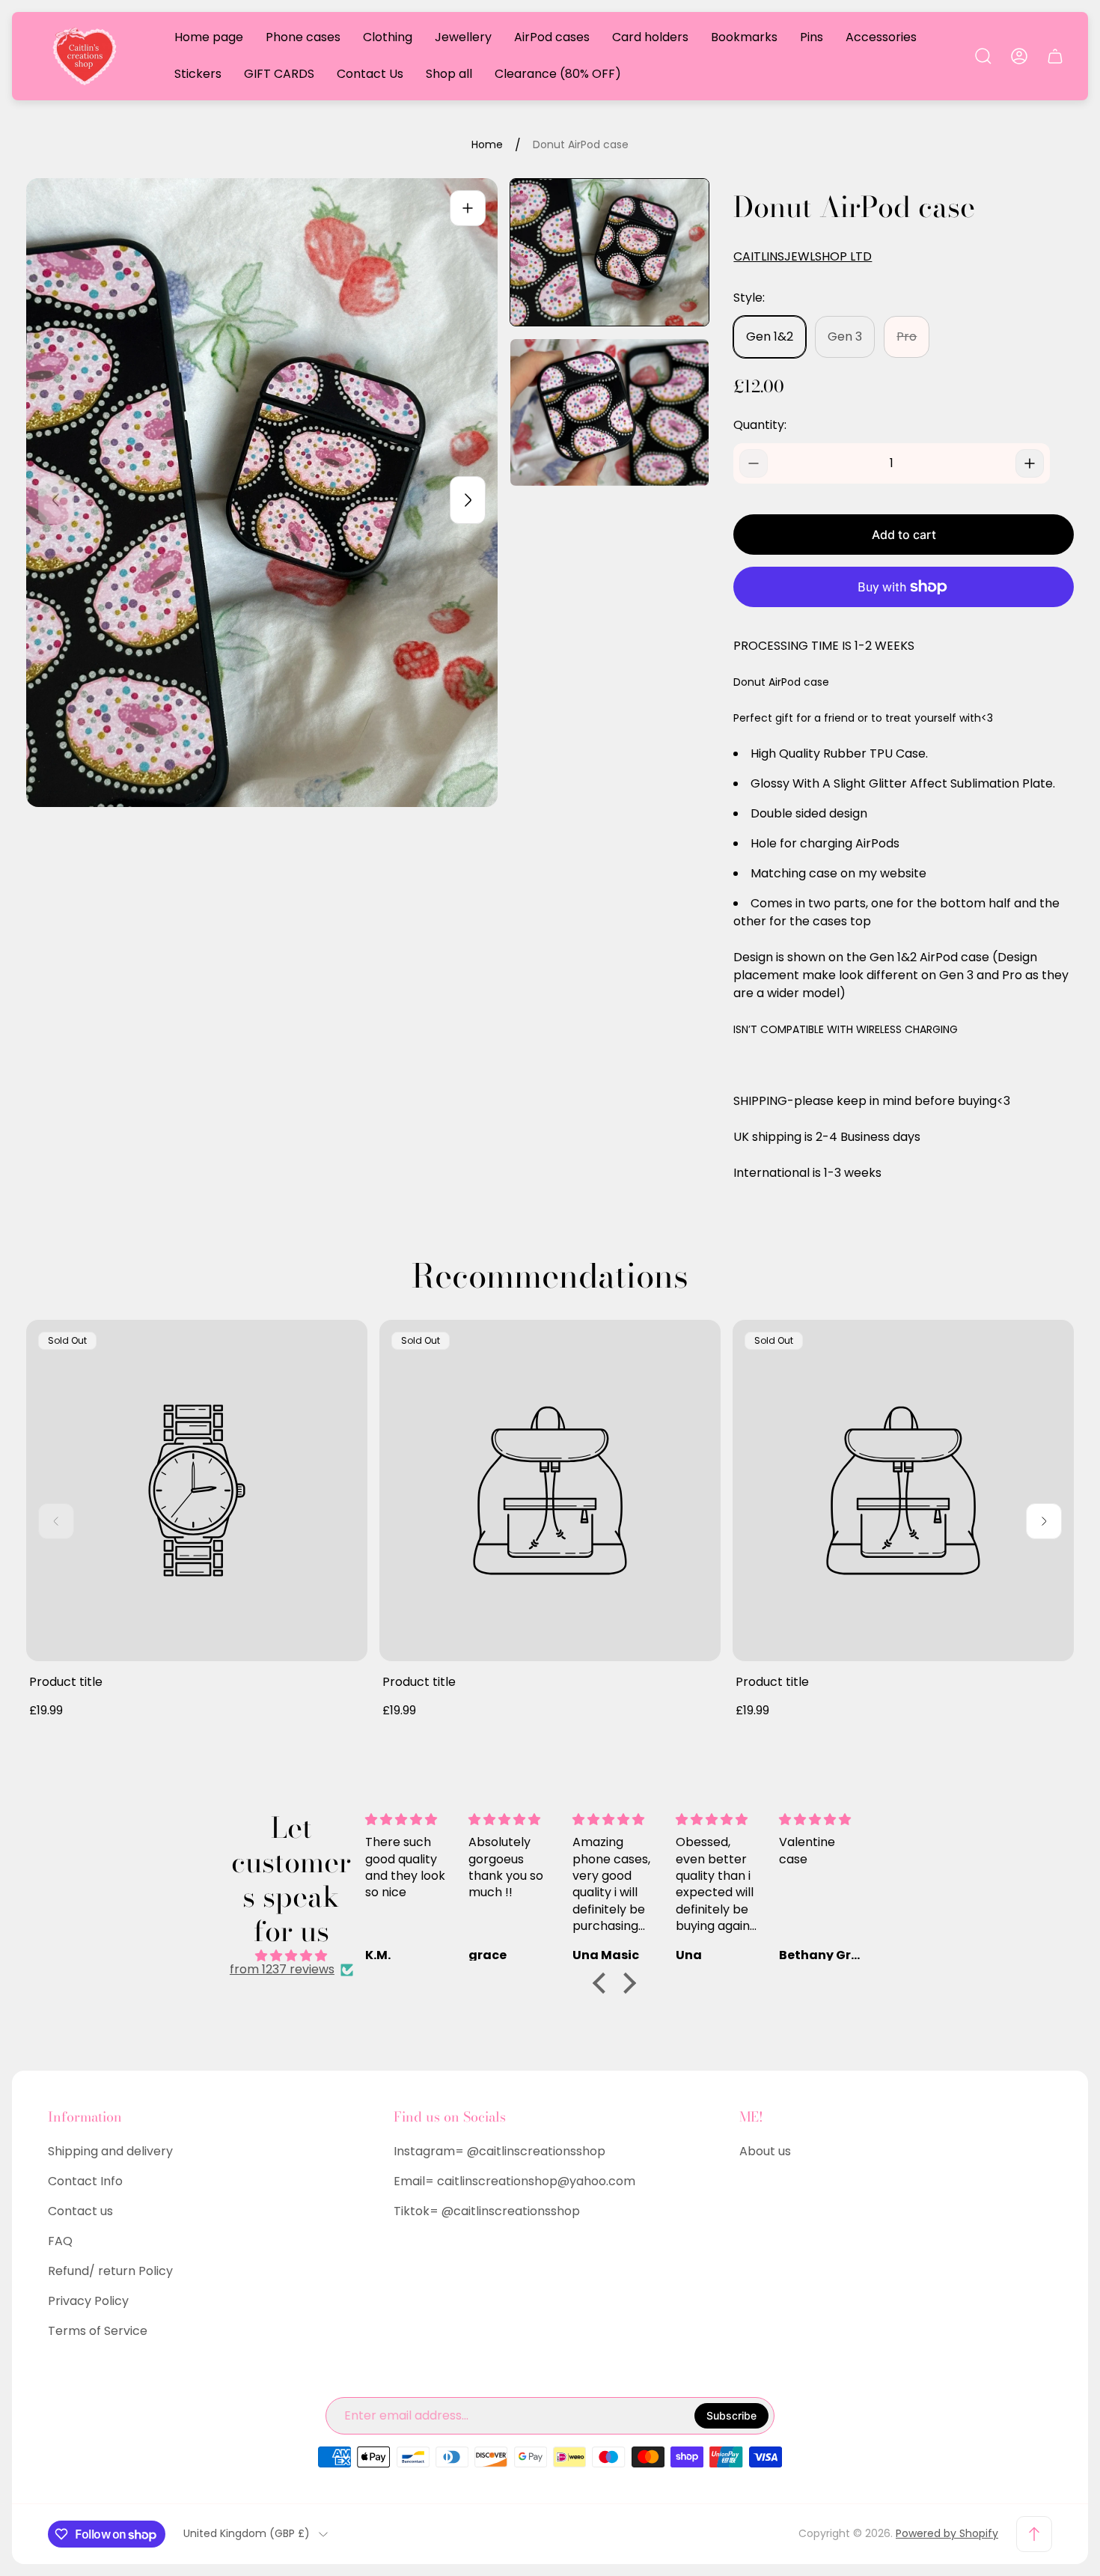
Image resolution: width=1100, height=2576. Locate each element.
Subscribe (731, 2415)
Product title (66, 1682)
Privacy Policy (88, 2301)
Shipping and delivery (110, 2151)
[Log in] (1019, 56)
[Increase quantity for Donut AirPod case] (1030, 463)
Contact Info (85, 2181)
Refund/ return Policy (110, 2271)
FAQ (60, 2241)
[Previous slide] (56, 500)
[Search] (983, 56)
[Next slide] (468, 500)
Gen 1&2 (770, 337)
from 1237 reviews (282, 1970)
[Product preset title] (197, 1491)
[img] (291, 1956)
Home (487, 145)
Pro (907, 337)
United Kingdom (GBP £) (247, 2534)
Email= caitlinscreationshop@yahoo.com (514, 2181)
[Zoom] (468, 208)
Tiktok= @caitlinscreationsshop (487, 2211)
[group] (609, 252)
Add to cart (904, 535)
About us (765, 2151)
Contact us (80, 2211)
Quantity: (760, 425)
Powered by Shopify (947, 2533)
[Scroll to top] (1034, 2534)
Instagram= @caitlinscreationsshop (499, 2151)
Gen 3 (845, 337)
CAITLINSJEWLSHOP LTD (803, 257)
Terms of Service (98, 2331)
